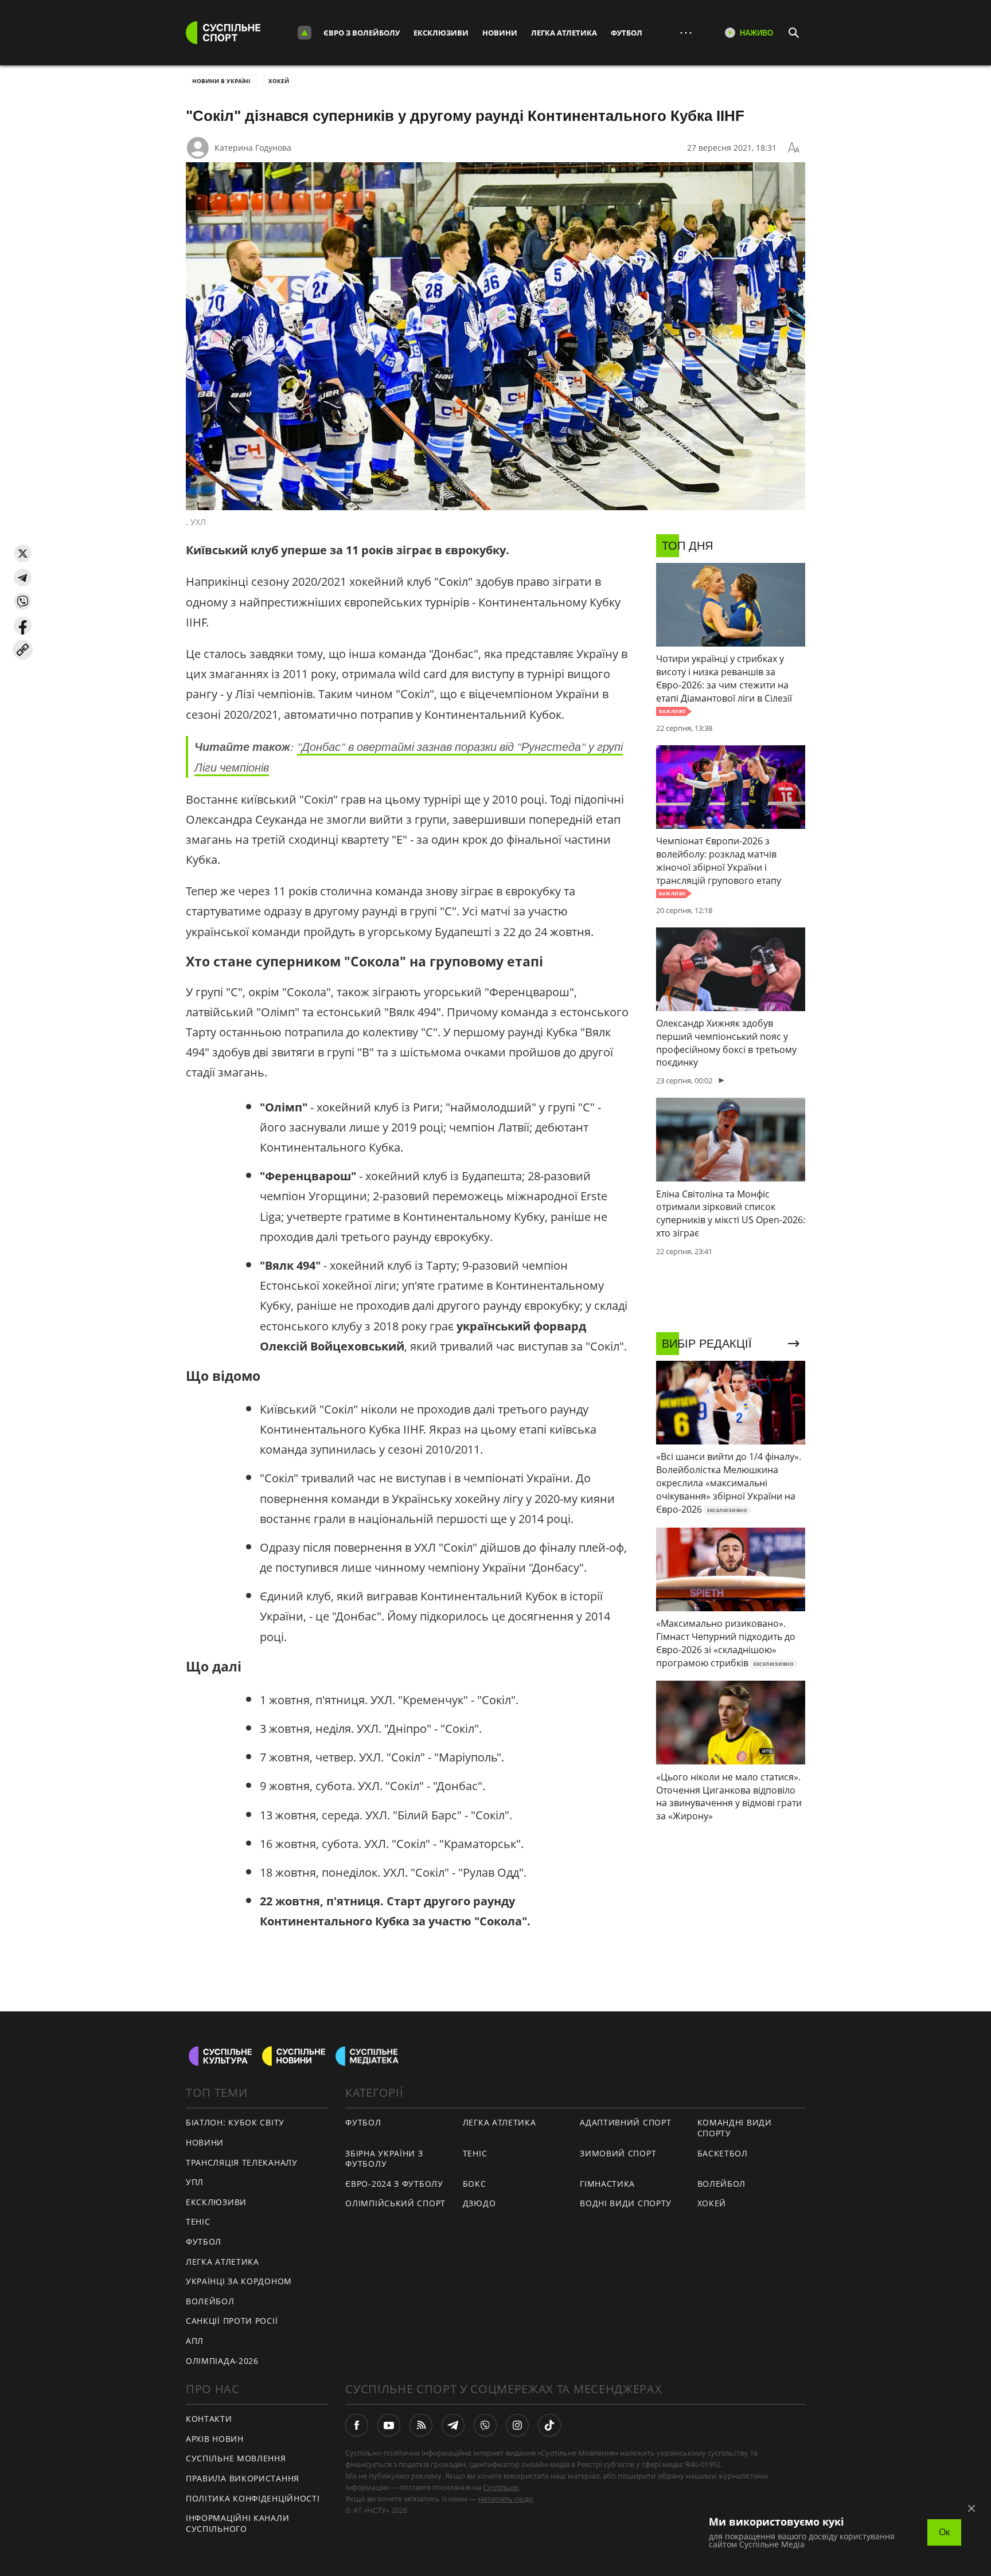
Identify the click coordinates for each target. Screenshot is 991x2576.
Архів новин (215, 2439)
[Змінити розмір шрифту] (794, 148)
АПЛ (195, 2341)
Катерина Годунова (253, 148)
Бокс (475, 2184)
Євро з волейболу (362, 33)
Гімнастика (607, 2184)
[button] (23, 553)
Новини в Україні (221, 81)
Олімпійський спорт (395, 2203)
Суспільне (501, 2487)
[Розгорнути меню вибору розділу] (305, 33)
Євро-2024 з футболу (394, 2184)
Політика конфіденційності (253, 2498)
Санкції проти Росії (232, 2321)
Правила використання (243, 2478)
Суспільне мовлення (236, 2458)
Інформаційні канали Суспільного (237, 2523)
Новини (500, 33)
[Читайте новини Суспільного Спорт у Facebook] (357, 2425)
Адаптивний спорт (625, 2122)
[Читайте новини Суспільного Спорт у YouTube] (389, 2425)
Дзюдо (479, 2203)
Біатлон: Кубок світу (235, 2122)
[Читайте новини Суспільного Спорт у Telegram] (453, 2425)
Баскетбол (723, 2153)
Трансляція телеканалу (242, 2162)
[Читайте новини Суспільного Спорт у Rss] (421, 2425)
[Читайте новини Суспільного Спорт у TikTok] (549, 2425)
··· (686, 32)
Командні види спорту (735, 2128)
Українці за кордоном (239, 2281)
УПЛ (195, 2182)
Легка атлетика (564, 33)
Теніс (198, 2221)
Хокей (279, 81)
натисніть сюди (506, 2499)
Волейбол (210, 2301)
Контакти (209, 2419)
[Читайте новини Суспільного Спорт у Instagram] (517, 2425)
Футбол (627, 33)
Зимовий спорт (618, 2153)
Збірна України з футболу (384, 2159)
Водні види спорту (626, 2203)
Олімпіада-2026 (222, 2361)
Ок (944, 2532)
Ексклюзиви (441, 33)
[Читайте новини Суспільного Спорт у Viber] (485, 2425)
